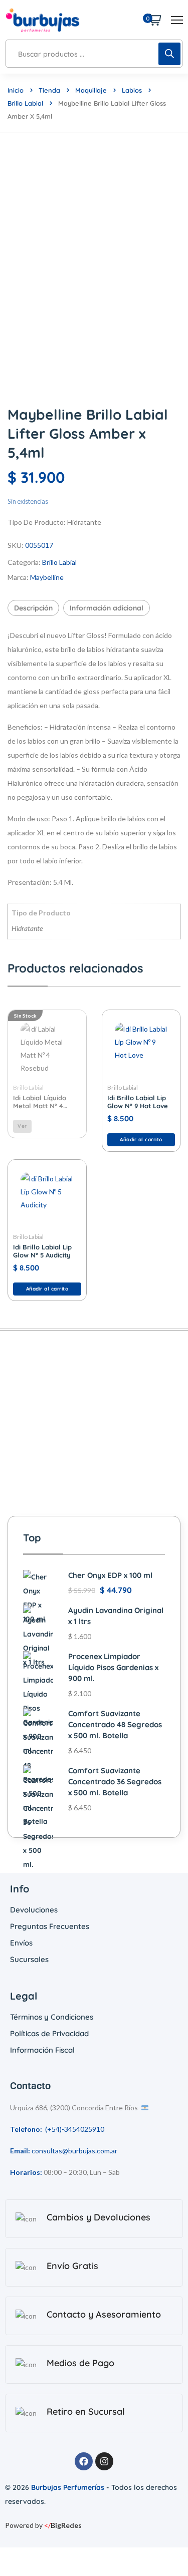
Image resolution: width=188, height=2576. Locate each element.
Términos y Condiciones (52, 2017)
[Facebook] (84, 2461)
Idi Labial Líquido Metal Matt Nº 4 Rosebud (40, 1102)
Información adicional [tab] (107, 608)
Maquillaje (91, 90)
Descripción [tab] (33, 608)
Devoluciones (34, 1910)
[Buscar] (169, 54)
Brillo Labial (25, 103)
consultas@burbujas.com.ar (74, 2151)
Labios (132, 90)
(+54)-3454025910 (75, 2129)
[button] (141, 1140)
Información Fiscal (42, 2050)
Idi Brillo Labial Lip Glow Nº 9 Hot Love (138, 1102)
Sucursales (29, 1959)
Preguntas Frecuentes (50, 1926)
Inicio (16, 90)
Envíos (21, 1943)
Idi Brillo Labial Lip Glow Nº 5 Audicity (42, 1251)
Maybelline (47, 577)
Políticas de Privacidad (49, 2033)
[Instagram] (104, 2461)
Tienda (49, 90)
